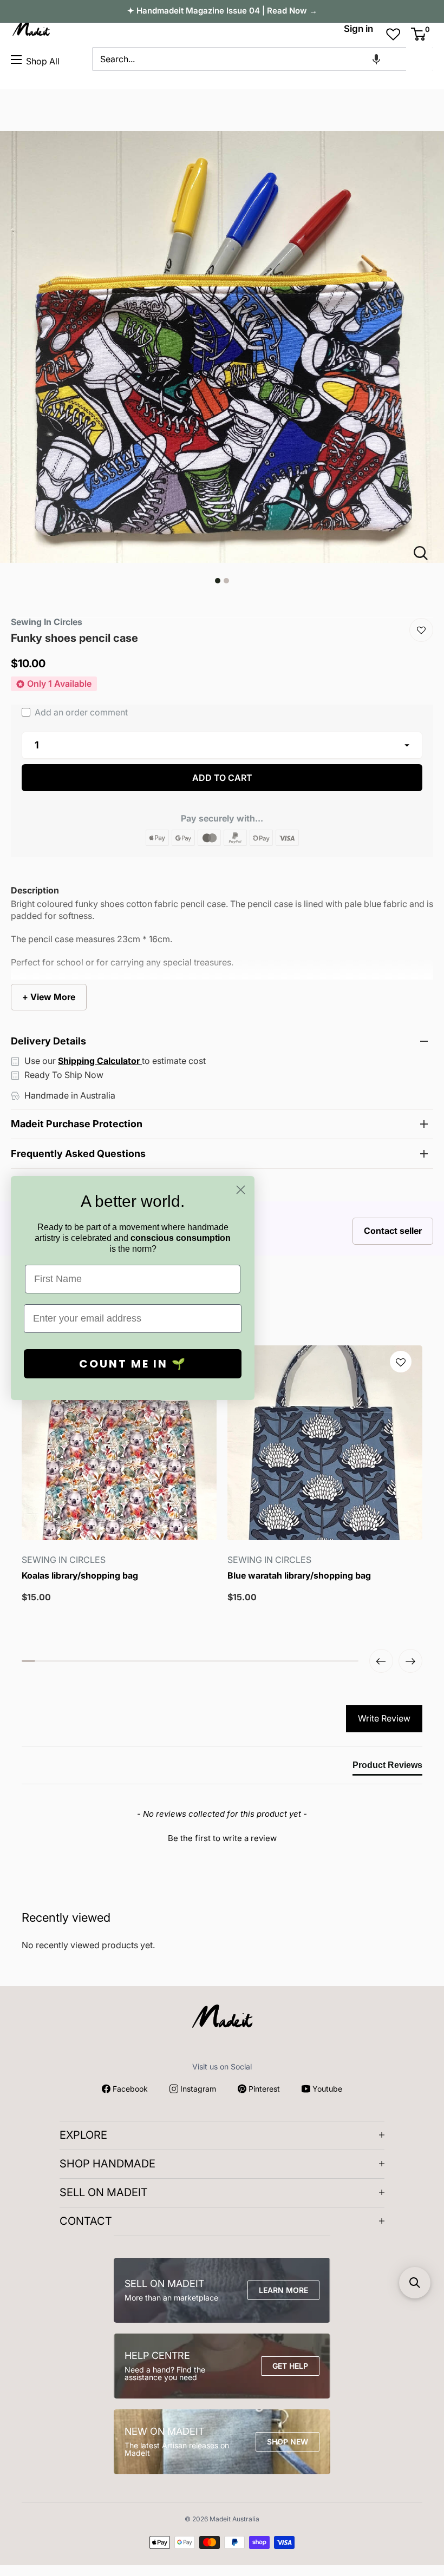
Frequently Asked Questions (78, 1154)
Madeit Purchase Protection (77, 1124)
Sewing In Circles (47, 622)
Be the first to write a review (222, 1838)
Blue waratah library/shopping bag (299, 1576)
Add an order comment (80, 712)
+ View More (49, 997)
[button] (376, 59)
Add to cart (222, 778)
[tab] (387, 1767)
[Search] (420, 59)
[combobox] (249, 59)
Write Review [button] (384, 1718)
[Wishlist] (421, 630)
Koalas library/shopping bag (80, 1576)
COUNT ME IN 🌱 (133, 1364)
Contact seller (393, 1231)
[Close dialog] (241, 1190)
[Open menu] (16, 60)
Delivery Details (48, 1041)
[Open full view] (425, 553)
